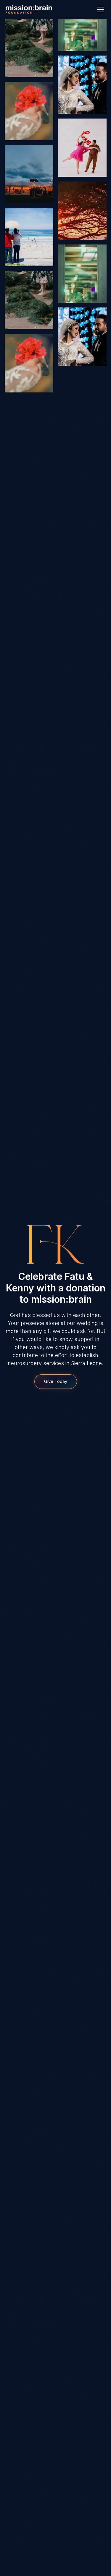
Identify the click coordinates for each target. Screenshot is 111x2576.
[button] (99, 10)
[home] (29, 10)
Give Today (56, 1381)
